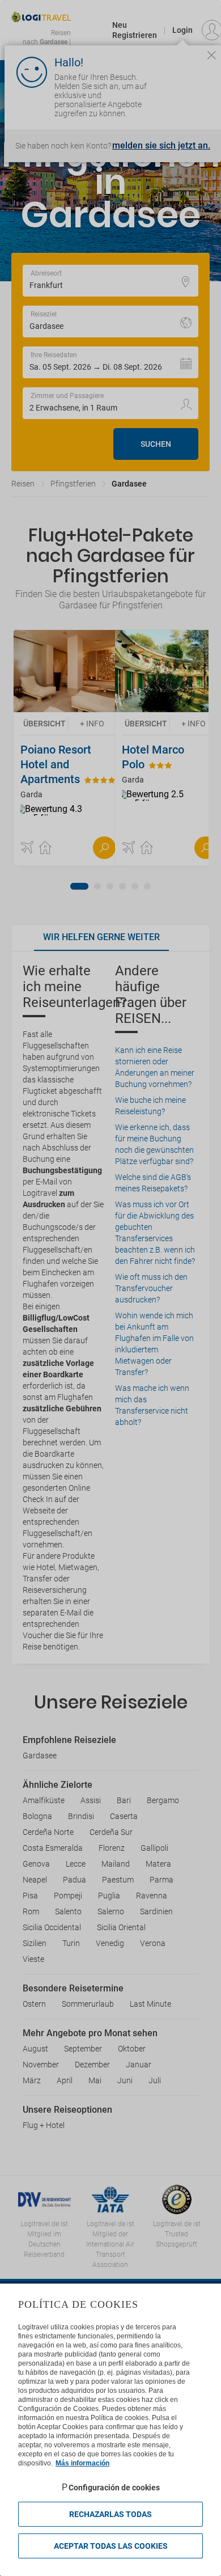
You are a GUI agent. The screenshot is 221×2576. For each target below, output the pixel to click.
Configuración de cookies (114, 2488)
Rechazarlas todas (110, 2514)
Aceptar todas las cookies (111, 2546)
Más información (82, 2463)
